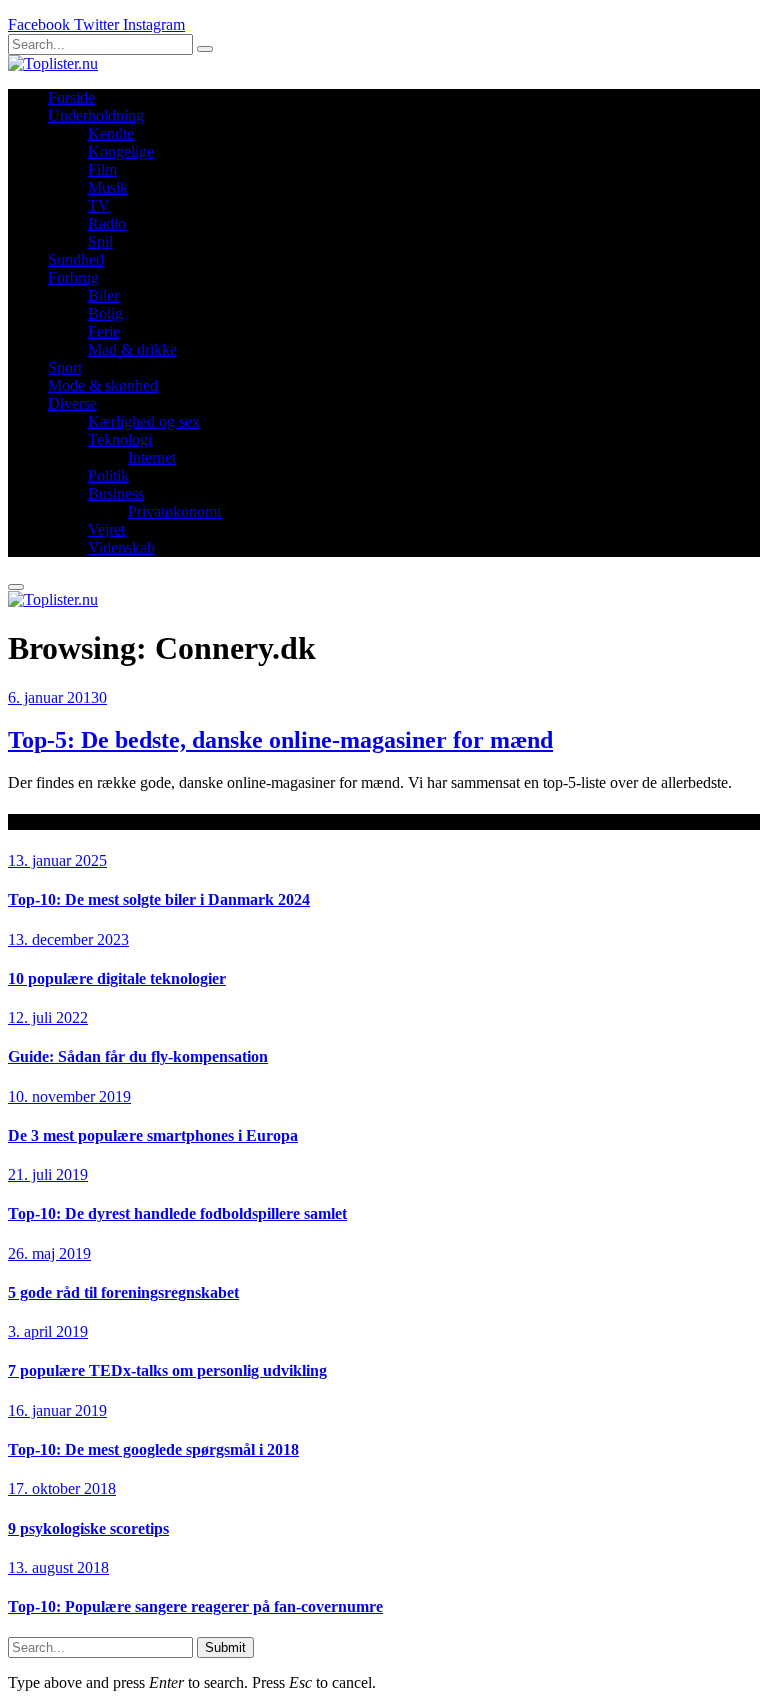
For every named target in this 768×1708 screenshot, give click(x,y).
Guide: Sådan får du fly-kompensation (138, 1056)
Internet (152, 457)
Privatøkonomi (174, 511)
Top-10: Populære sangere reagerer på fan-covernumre (195, 1606)
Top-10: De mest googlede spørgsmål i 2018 (153, 1449)
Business (116, 493)
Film (102, 169)
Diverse (72, 403)
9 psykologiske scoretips (88, 1528)
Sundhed (76, 259)
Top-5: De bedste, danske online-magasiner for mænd (280, 740)
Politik (108, 475)
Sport (65, 367)
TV (99, 205)
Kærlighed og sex (144, 421)
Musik (108, 187)
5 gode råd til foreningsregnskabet (123, 1292)
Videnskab (121, 547)
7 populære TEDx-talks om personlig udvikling (167, 1370)
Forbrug (73, 277)
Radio (107, 223)
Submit (225, 1647)
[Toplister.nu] (53, 63)
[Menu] (16, 587)
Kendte (111, 133)
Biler (103, 295)
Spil (100, 241)
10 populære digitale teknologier (117, 978)
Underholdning (96, 115)
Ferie (104, 331)
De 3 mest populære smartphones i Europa (153, 1135)
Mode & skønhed (103, 385)
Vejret (106, 529)
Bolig (105, 313)
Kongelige (121, 151)
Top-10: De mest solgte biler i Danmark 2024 (159, 899)
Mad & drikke (132, 349)
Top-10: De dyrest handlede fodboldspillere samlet (177, 1213)
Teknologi (120, 439)
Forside (71, 97)
